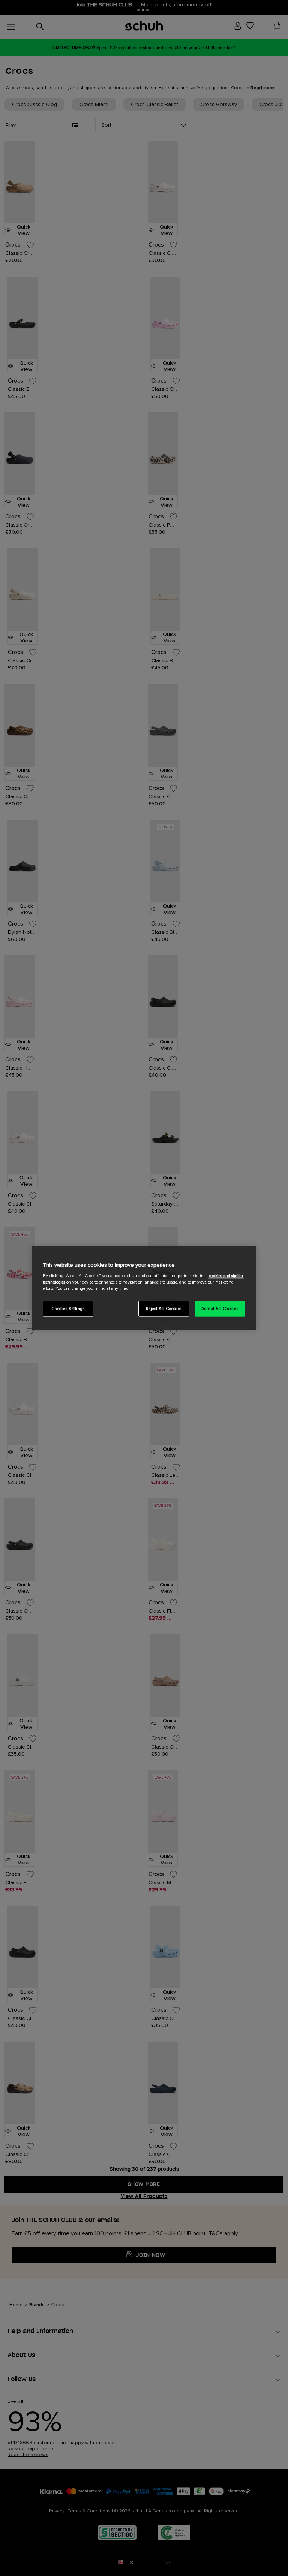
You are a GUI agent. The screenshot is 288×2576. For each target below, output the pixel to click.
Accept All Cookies (220, 1308)
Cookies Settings (68, 1308)
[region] (144, 1288)
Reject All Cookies (164, 1308)
